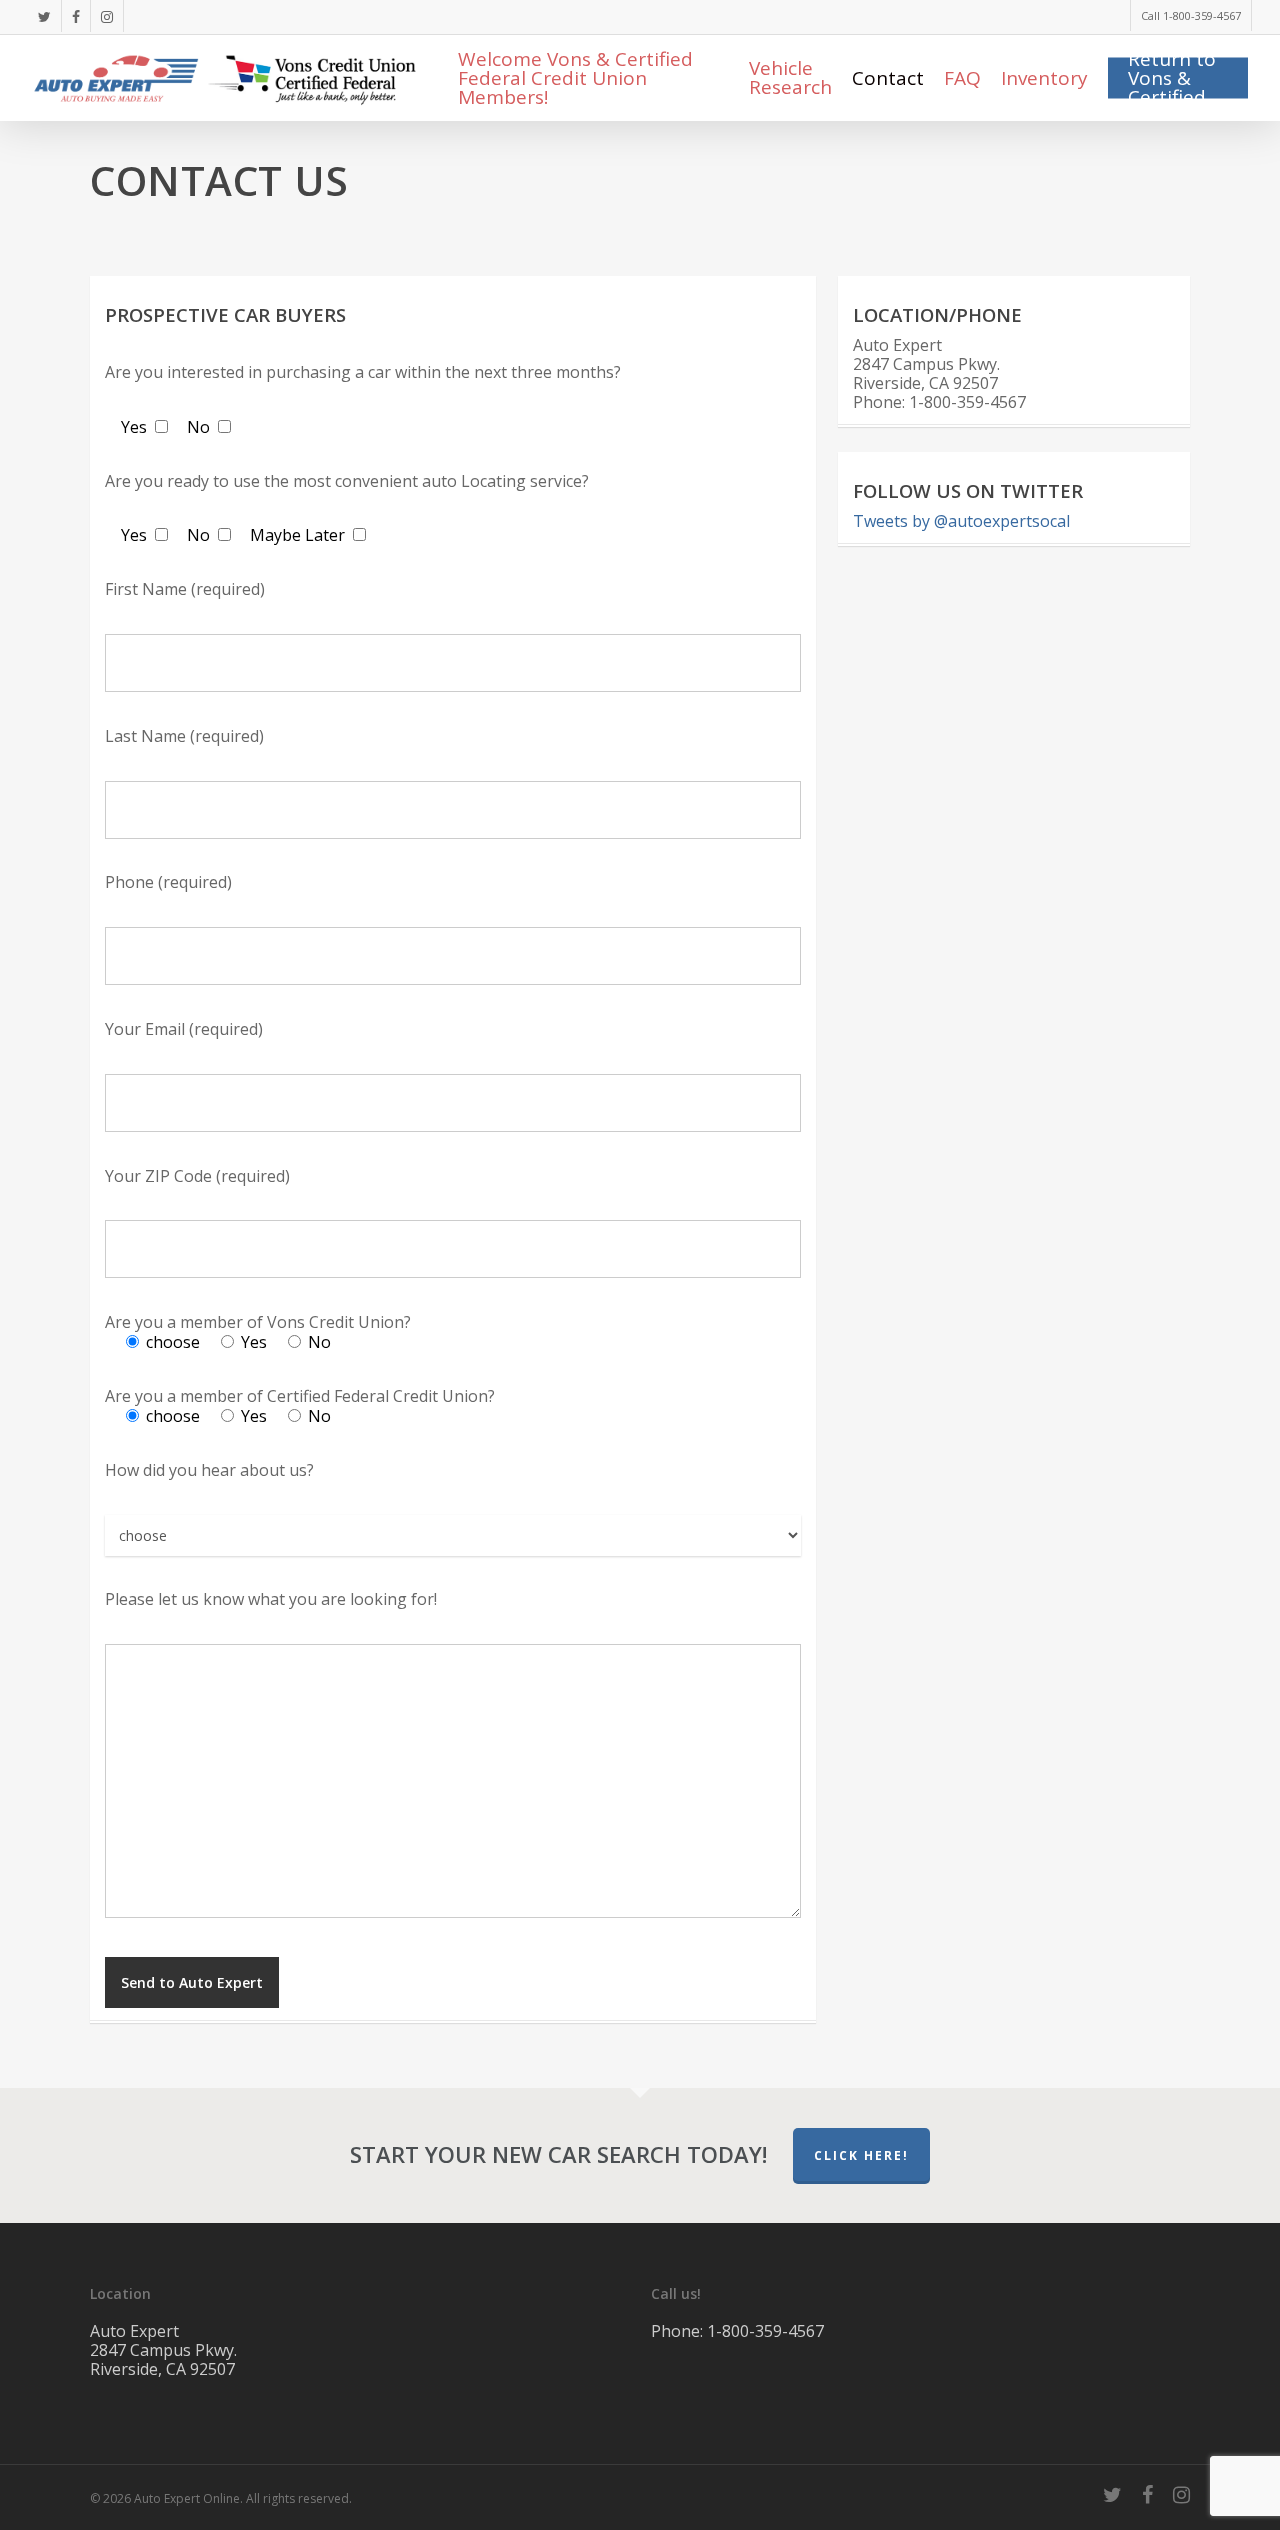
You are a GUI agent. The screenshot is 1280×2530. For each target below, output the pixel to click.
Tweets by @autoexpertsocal (961, 521)
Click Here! (861, 2155)
